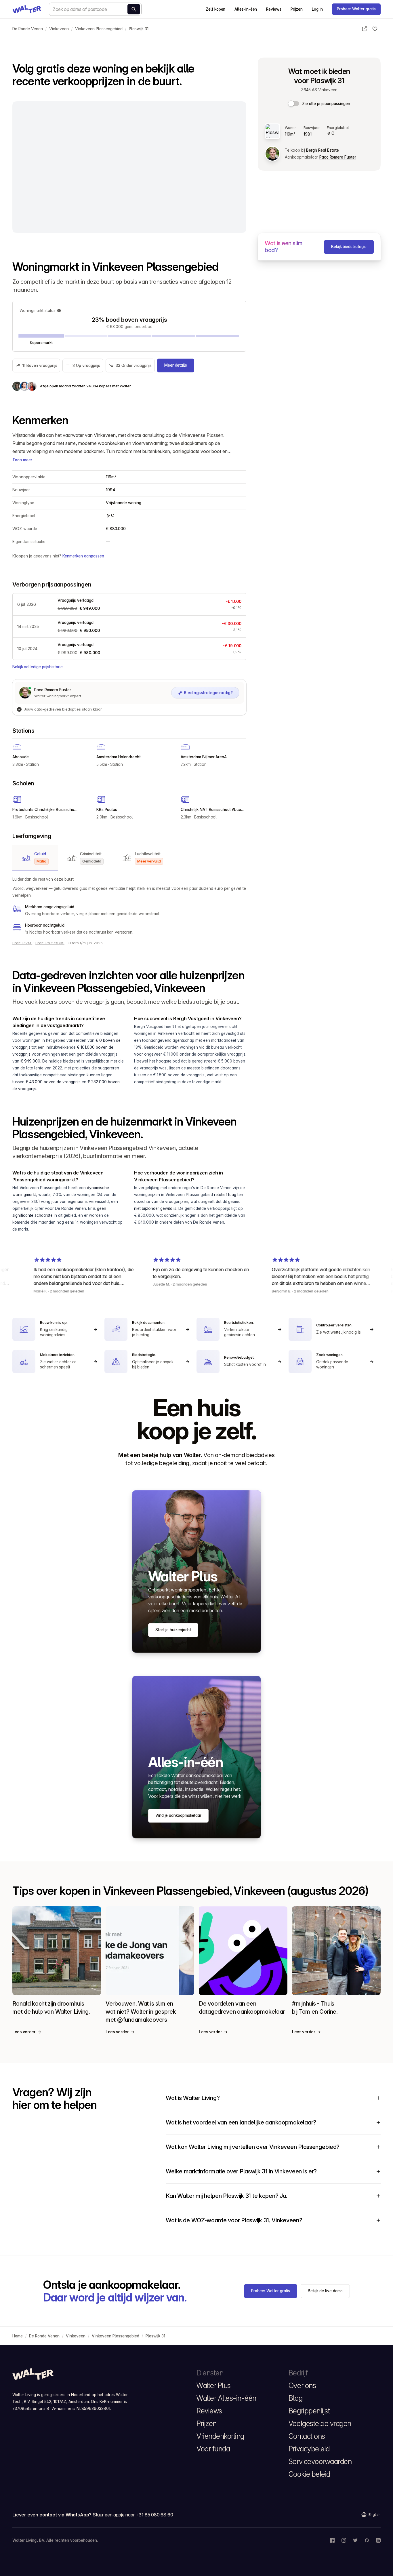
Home (18, 2336)
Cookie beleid (309, 2474)
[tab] (35, 858)
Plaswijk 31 (139, 29)
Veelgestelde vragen (320, 2423)
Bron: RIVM (22, 943)
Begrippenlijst (309, 2411)
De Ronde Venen (28, 29)
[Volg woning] (375, 29)
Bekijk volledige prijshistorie (37, 667)
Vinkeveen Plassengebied (99, 29)
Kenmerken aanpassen (83, 556)
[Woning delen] (365, 29)
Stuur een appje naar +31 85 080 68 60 (133, 2515)
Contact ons (307, 2436)
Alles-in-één (246, 9)
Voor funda (213, 2449)
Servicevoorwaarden (320, 2461)
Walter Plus (214, 2385)
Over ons (302, 2385)
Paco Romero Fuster (338, 157)
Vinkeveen (59, 29)
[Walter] (27, 9)
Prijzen (297, 9)
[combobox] (95, 9)
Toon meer (22, 460)
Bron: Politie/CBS (50, 943)
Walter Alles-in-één (226, 2398)
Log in (317, 9)
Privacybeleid (309, 2449)
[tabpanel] (129, 906)
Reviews (274, 9)
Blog (295, 2398)
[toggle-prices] (294, 104)
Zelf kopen (215, 9)
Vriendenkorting (220, 2436)
